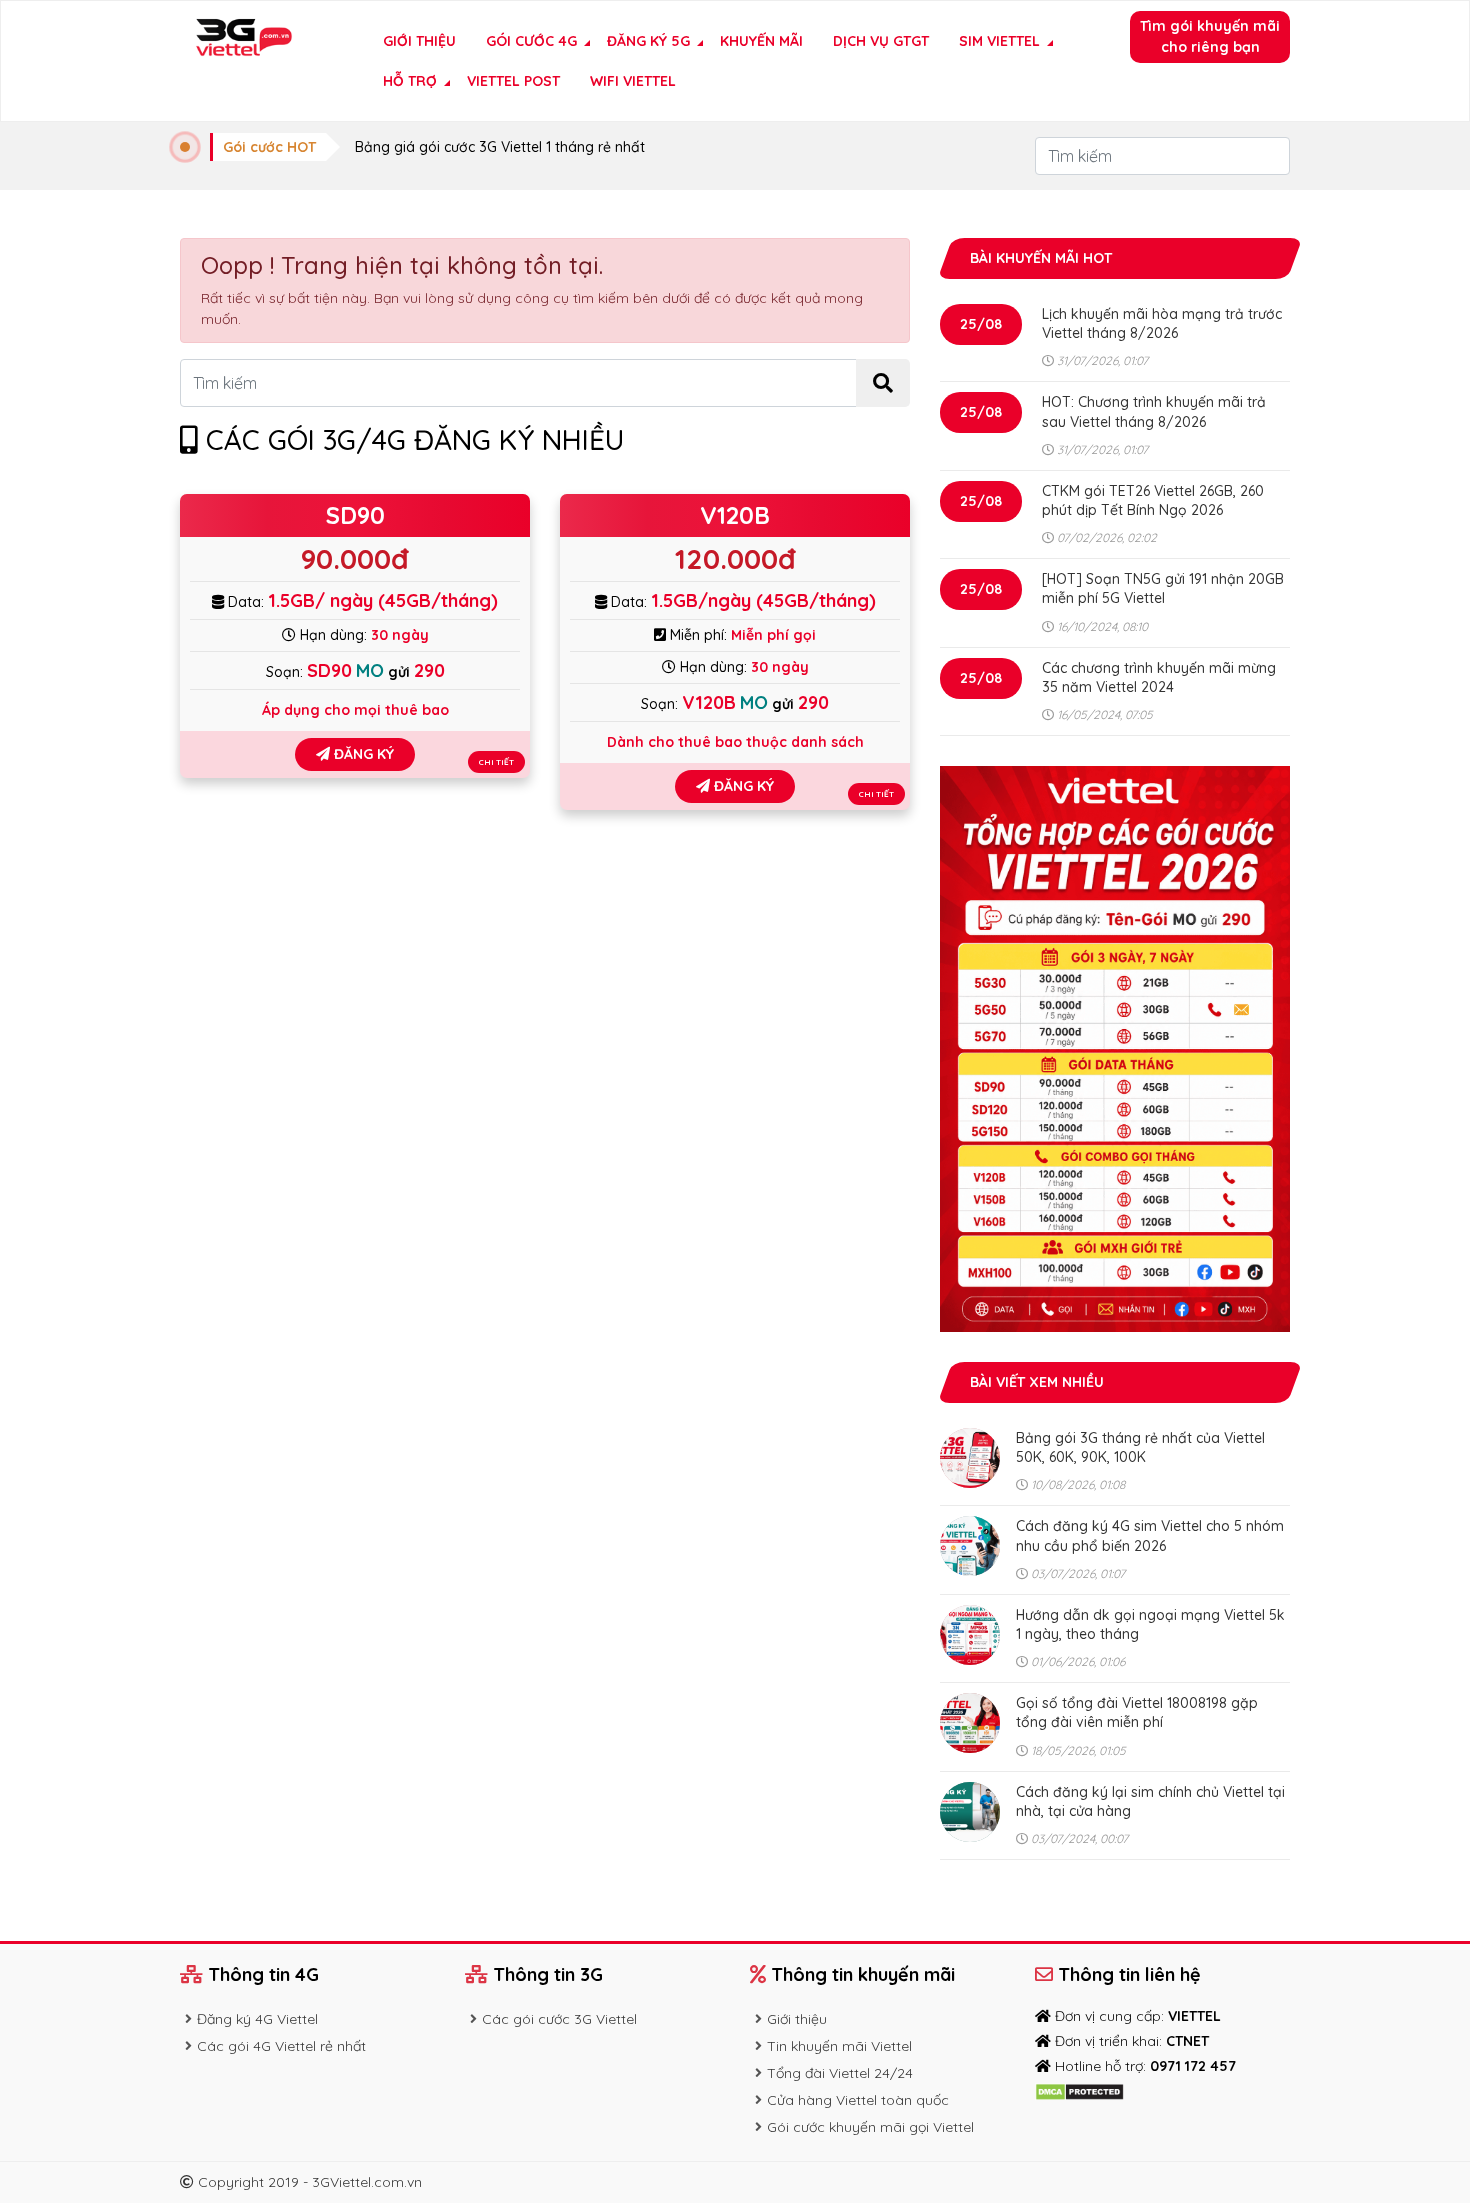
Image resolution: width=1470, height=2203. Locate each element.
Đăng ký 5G (648, 41)
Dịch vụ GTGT (881, 41)
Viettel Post (513, 81)
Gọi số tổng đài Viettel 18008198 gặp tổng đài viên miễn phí (1137, 1712)
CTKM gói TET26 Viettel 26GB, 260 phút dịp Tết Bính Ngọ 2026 (1153, 500)
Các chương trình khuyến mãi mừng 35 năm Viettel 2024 (1159, 677)
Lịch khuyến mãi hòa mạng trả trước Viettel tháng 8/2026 (1162, 323)
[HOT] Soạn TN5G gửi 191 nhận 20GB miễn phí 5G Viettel (1163, 588)
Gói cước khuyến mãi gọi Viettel (870, 2127)
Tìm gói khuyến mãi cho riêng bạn (1210, 36)
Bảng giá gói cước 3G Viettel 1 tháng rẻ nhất (500, 147)
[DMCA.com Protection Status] (1079, 2091)
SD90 (355, 515)
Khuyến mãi (761, 41)
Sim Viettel (999, 41)
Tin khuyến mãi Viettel (839, 2046)
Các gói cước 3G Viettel (559, 2019)
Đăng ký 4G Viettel (257, 2019)
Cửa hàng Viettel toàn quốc (858, 2100)
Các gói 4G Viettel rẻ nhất (281, 2046)
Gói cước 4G (531, 41)
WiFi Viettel (633, 81)
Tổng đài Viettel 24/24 (840, 2073)
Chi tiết (496, 762)
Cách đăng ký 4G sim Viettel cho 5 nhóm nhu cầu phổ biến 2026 (1150, 1535)
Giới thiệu (419, 41)
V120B (735, 515)
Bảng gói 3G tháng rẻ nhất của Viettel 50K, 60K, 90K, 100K (1140, 1447)
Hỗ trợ (410, 81)
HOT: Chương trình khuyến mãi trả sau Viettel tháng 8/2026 (1154, 411)
